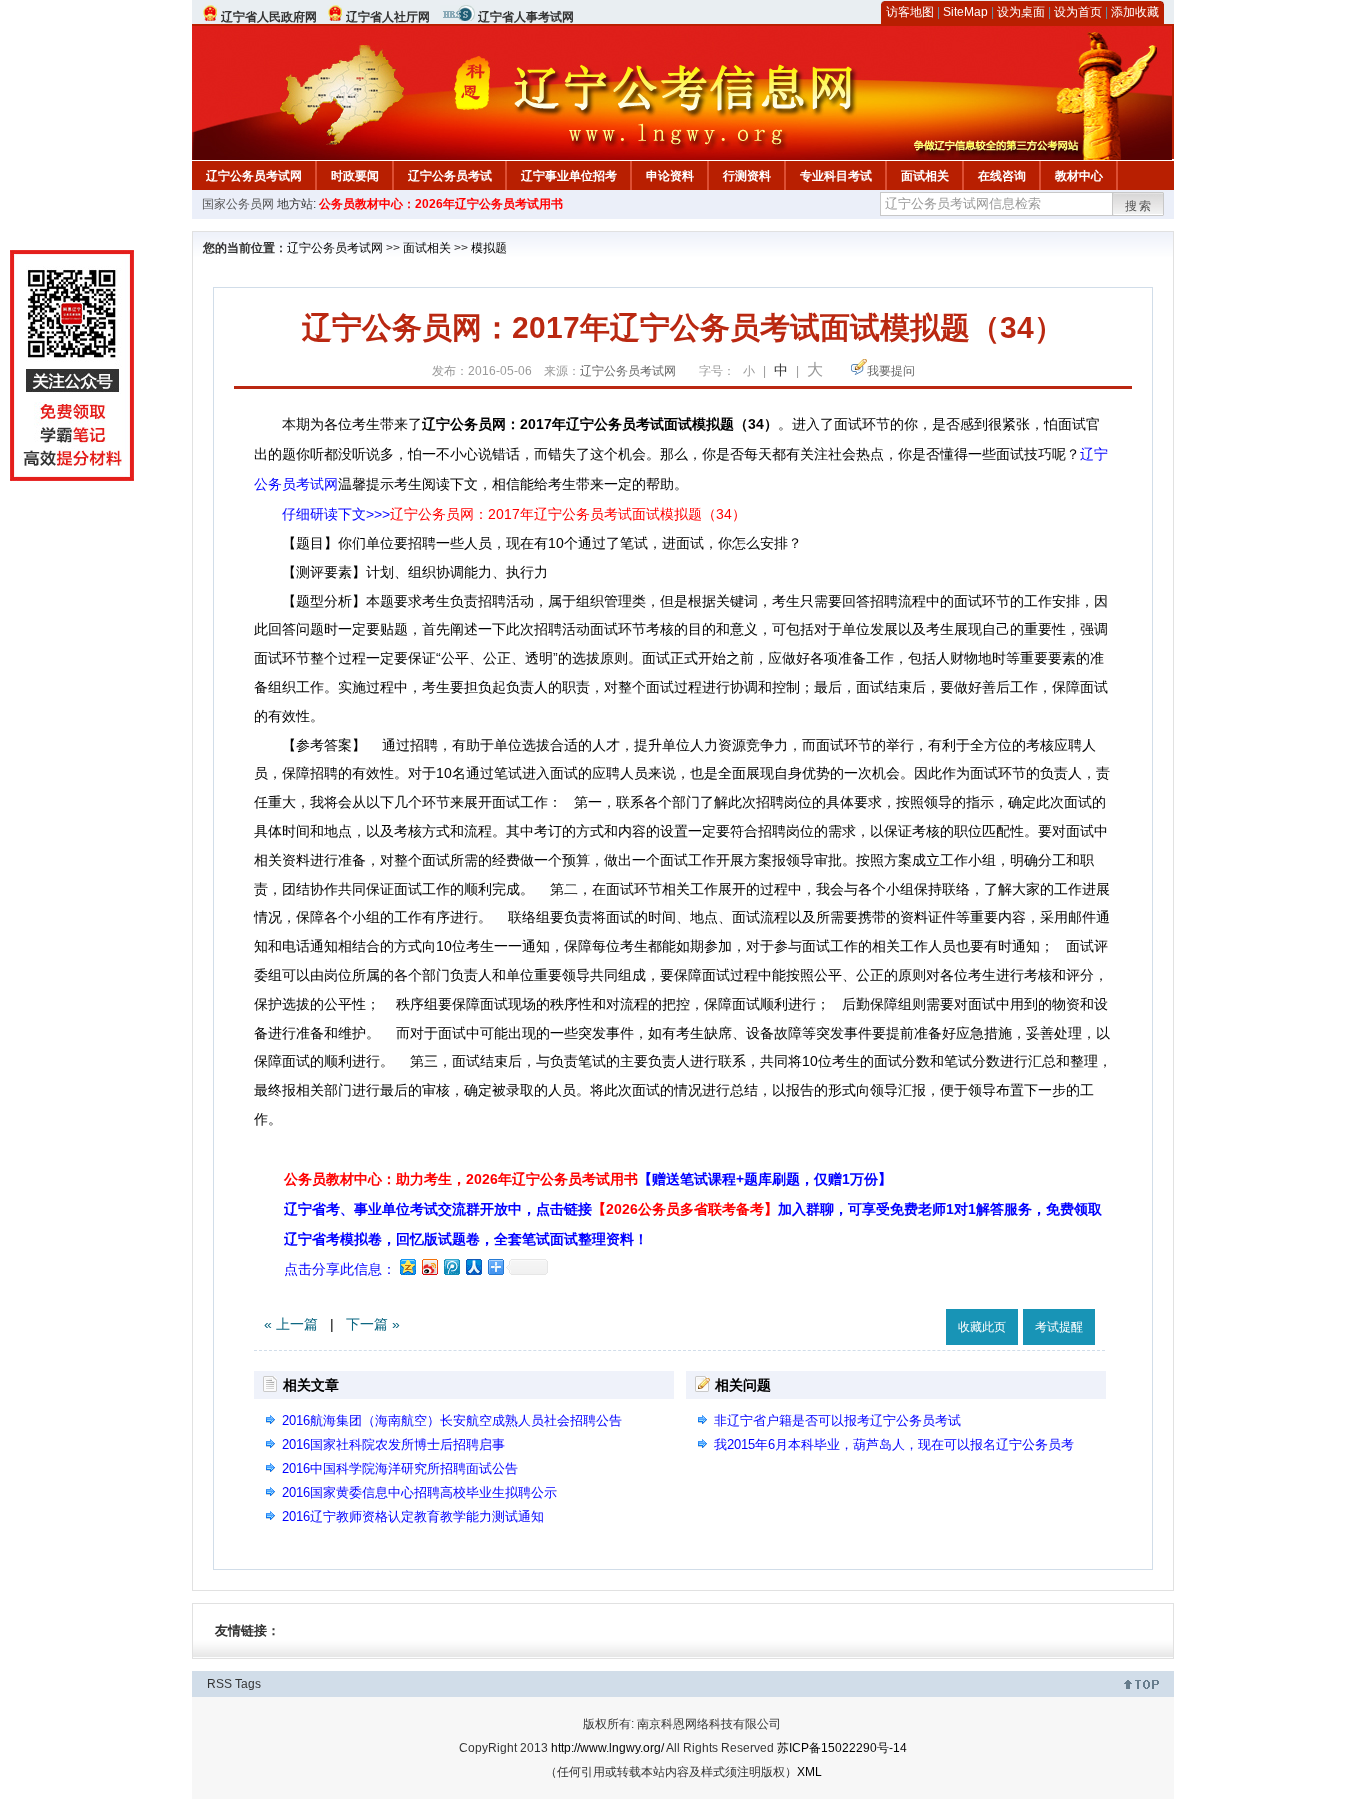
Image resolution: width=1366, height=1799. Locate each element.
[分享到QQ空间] (407, 1266)
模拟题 (489, 248)
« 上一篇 (291, 1324)
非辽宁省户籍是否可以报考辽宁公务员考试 (837, 1420)
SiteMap (965, 12)
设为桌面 (1021, 12)
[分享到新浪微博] (429, 1266)
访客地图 (910, 12)
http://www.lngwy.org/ (607, 1748)
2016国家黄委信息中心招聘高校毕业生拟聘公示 (419, 1492)
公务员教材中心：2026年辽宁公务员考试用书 (441, 204)
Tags (248, 1684)
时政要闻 (355, 176)
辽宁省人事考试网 (526, 17)
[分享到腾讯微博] (451, 1266)
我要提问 (891, 371)
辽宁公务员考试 (450, 176)
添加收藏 (1135, 12)
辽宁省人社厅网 (388, 17)
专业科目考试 (836, 176)
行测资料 (747, 176)
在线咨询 (1002, 176)
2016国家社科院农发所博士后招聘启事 (393, 1444)
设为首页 (1078, 12)
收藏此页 (982, 1327)
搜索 (1139, 206)
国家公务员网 (238, 204)
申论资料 (670, 176)
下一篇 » (373, 1324)
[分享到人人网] (473, 1266)
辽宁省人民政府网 (269, 17)
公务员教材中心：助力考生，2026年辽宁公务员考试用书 (588, 1179)
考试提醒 (1059, 1327)
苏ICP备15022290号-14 (842, 1748)
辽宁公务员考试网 (254, 176)
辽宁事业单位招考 (569, 176)
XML (809, 1772)
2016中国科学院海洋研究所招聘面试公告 (400, 1468)
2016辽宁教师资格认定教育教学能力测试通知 (413, 1516)
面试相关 (925, 176)
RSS (219, 1684)
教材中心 (1079, 176)
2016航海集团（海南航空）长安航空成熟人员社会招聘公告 (452, 1420)
